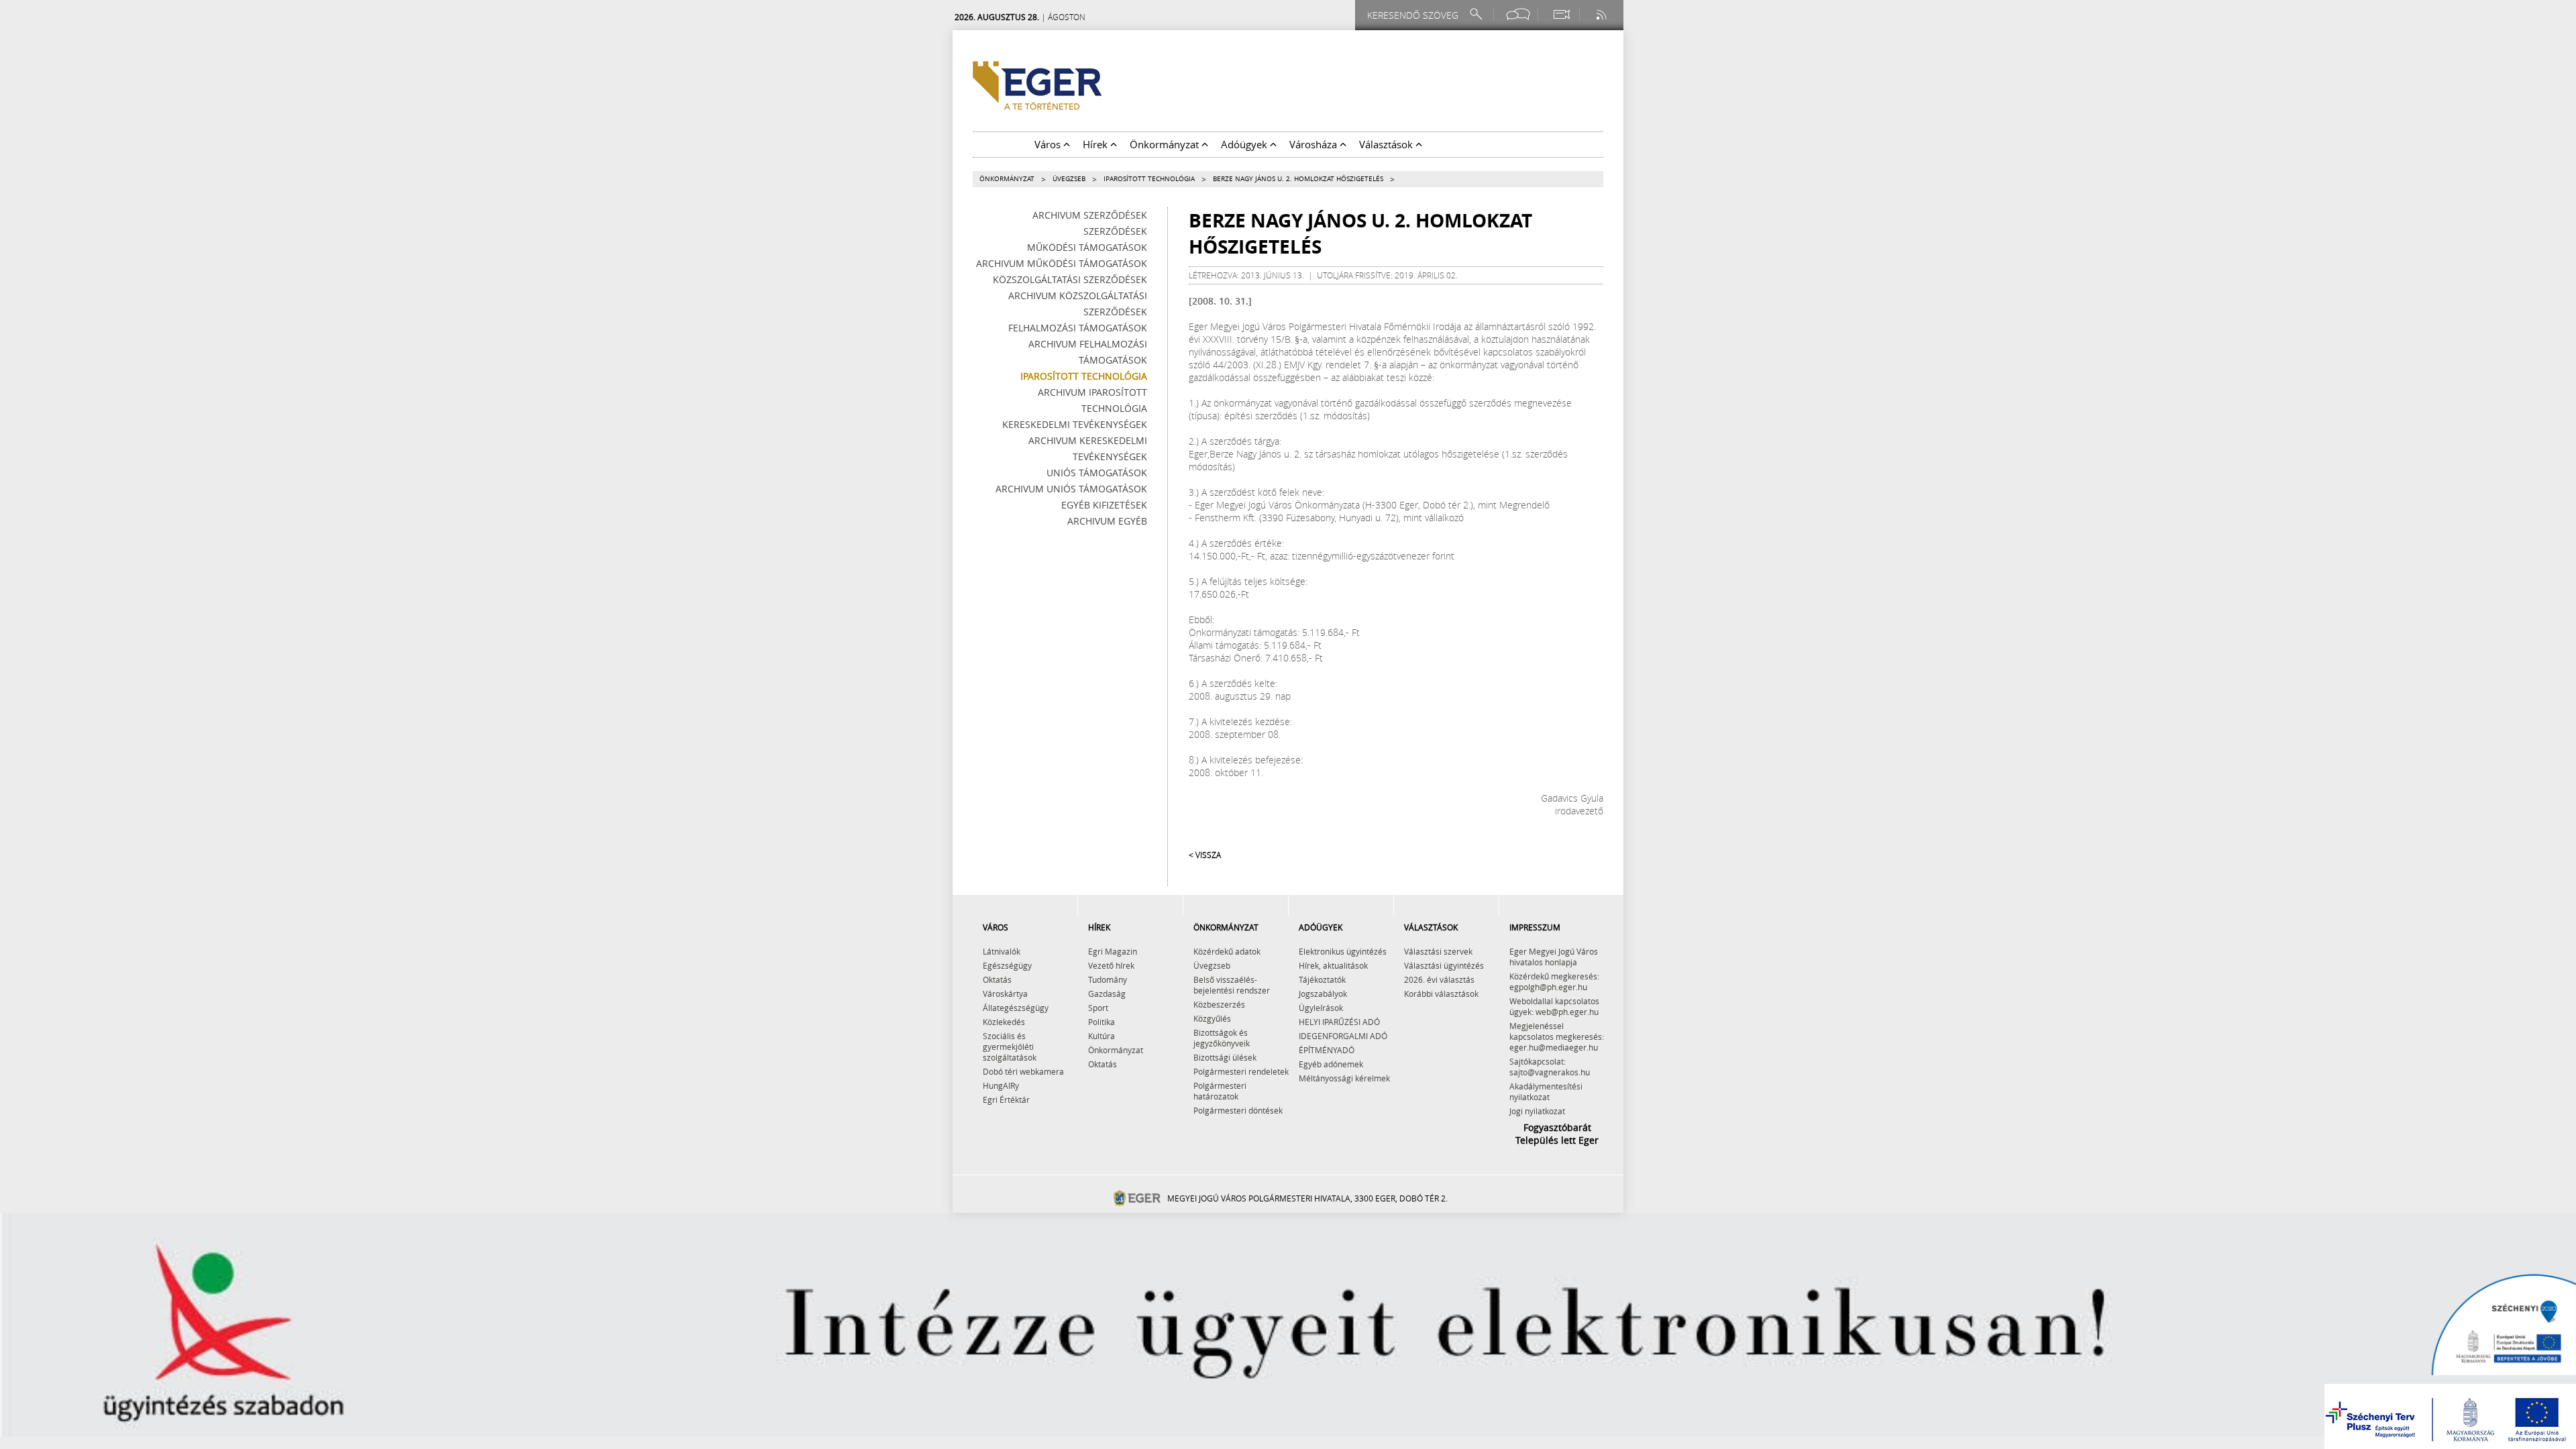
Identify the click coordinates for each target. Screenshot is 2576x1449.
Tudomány (1108, 979)
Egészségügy (1007, 965)
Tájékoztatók (1322, 979)
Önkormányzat (1007, 179)
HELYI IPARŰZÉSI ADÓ (1339, 1022)
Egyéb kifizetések (1104, 505)
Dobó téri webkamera (1023, 1071)
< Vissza (1205, 855)
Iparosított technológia (1149, 179)
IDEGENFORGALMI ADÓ (1343, 1036)
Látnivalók (1002, 951)
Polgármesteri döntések (1238, 1110)
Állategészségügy (1016, 1008)
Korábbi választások (1441, 994)
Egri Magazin (1113, 951)
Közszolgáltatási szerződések (1070, 279)
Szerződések (1115, 231)
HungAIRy (1001, 1085)
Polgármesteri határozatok (1220, 1091)
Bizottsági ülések (1225, 1057)
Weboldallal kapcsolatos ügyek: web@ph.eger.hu (1554, 1006)
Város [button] (1049, 144)
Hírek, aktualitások (1333, 965)
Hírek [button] (1096, 144)
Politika (1102, 1022)
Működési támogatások (1087, 247)
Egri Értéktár (1006, 1099)
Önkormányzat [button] (1166, 144)
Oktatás (997, 979)
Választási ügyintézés (1444, 965)
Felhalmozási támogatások (1078, 328)
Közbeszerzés (1219, 1004)
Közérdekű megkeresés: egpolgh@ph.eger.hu (1554, 981)
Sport (1098, 1008)
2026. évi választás (1439, 979)
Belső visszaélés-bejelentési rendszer (1232, 985)
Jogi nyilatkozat (1537, 1111)
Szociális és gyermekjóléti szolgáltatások (1010, 1046)
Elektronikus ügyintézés (1343, 951)
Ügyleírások (1321, 1008)
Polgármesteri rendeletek (1241, 1071)
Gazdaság (1107, 994)
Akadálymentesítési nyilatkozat (1546, 1091)
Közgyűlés (1212, 1018)
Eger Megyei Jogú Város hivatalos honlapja (1554, 957)
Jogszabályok (1323, 994)
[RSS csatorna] (1603, 14)
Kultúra (1102, 1036)
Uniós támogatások (1097, 473)
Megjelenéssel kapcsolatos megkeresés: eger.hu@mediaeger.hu (1557, 1036)
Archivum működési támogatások (1062, 263)
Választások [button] (1387, 144)
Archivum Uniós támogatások (1071, 489)
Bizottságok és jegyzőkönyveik (1222, 1038)
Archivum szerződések (1090, 215)
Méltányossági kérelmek (1344, 1078)
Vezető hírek (1111, 965)
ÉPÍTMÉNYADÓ (1327, 1050)
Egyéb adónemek (1331, 1064)
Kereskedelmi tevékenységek (1075, 424)
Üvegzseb (1069, 179)
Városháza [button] (1314, 144)
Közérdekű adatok (1227, 951)
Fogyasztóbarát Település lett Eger (1557, 1134)
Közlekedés (1004, 1022)
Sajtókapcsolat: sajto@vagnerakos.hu (1550, 1067)
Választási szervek (1438, 951)
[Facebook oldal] (1518, 14)
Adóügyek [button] (1245, 144)
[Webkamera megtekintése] (1561, 14)
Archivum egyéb (1107, 521)
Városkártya (1005, 994)
